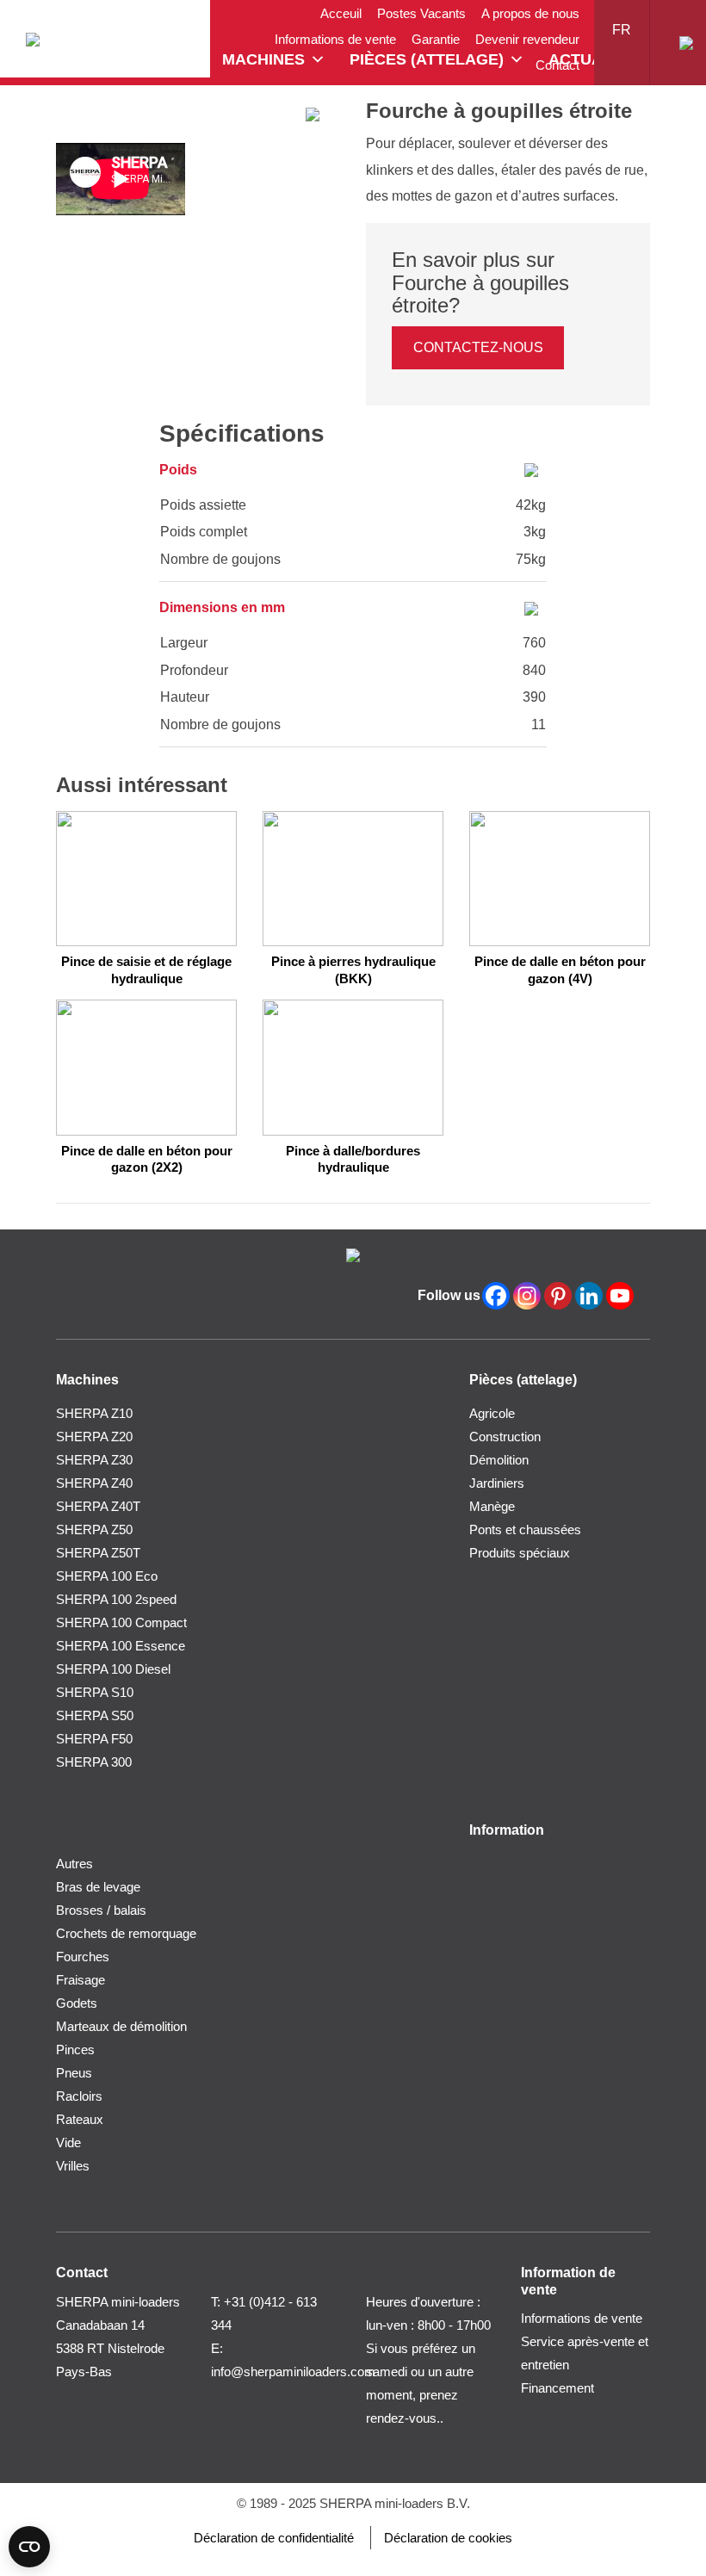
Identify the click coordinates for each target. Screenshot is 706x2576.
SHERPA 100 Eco (107, 1576)
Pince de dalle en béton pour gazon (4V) (560, 970)
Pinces (75, 2050)
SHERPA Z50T (98, 1553)
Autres (74, 1864)
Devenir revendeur (527, 39)
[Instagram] (527, 1296)
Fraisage (81, 1980)
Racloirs (79, 2096)
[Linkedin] (589, 1296)
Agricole (492, 1413)
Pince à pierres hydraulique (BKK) (353, 970)
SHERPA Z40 (94, 1483)
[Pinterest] (558, 1296)
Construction (505, 1437)
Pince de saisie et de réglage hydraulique (146, 970)
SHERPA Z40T (98, 1506)
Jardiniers (497, 1483)
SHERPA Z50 (94, 1529)
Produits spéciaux (520, 1553)
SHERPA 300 (94, 1762)
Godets (77, 2003)
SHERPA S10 (95, 1692)
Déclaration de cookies (448, 2538)
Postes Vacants (421, 13)
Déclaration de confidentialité (274, 2538)
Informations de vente (335, 39)
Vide (68, 2143)
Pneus (74, 2073)
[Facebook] (496, 1296)
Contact (557, 65)
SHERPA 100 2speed (116, 1599)
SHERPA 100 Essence (121, 1646)
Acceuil (341, 13)
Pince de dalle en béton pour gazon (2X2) (147, 1159)
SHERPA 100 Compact (121, 1622)
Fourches (83, 1957)
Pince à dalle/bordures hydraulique (353, 1159)
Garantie (436, 39)
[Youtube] (620, 1296)
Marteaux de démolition (121, 2026)
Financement (557, 2388)
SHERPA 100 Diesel (113, 1669)
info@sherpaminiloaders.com (293, 2372)
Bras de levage (98, 1887)
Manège (492, 1506)
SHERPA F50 (94, 1739)
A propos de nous (530, 13)
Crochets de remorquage (126, 1933)
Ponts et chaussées (525, 1529)
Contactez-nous (478, 347)
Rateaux (80, 2119)
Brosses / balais (101, 1910)
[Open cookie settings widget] (29, 2547)
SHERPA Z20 (94, 1437)
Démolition (499, 1460)
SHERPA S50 (95, 1715)
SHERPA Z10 (94, 1413)
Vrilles (73, 2166)
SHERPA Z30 (94, 1460)
